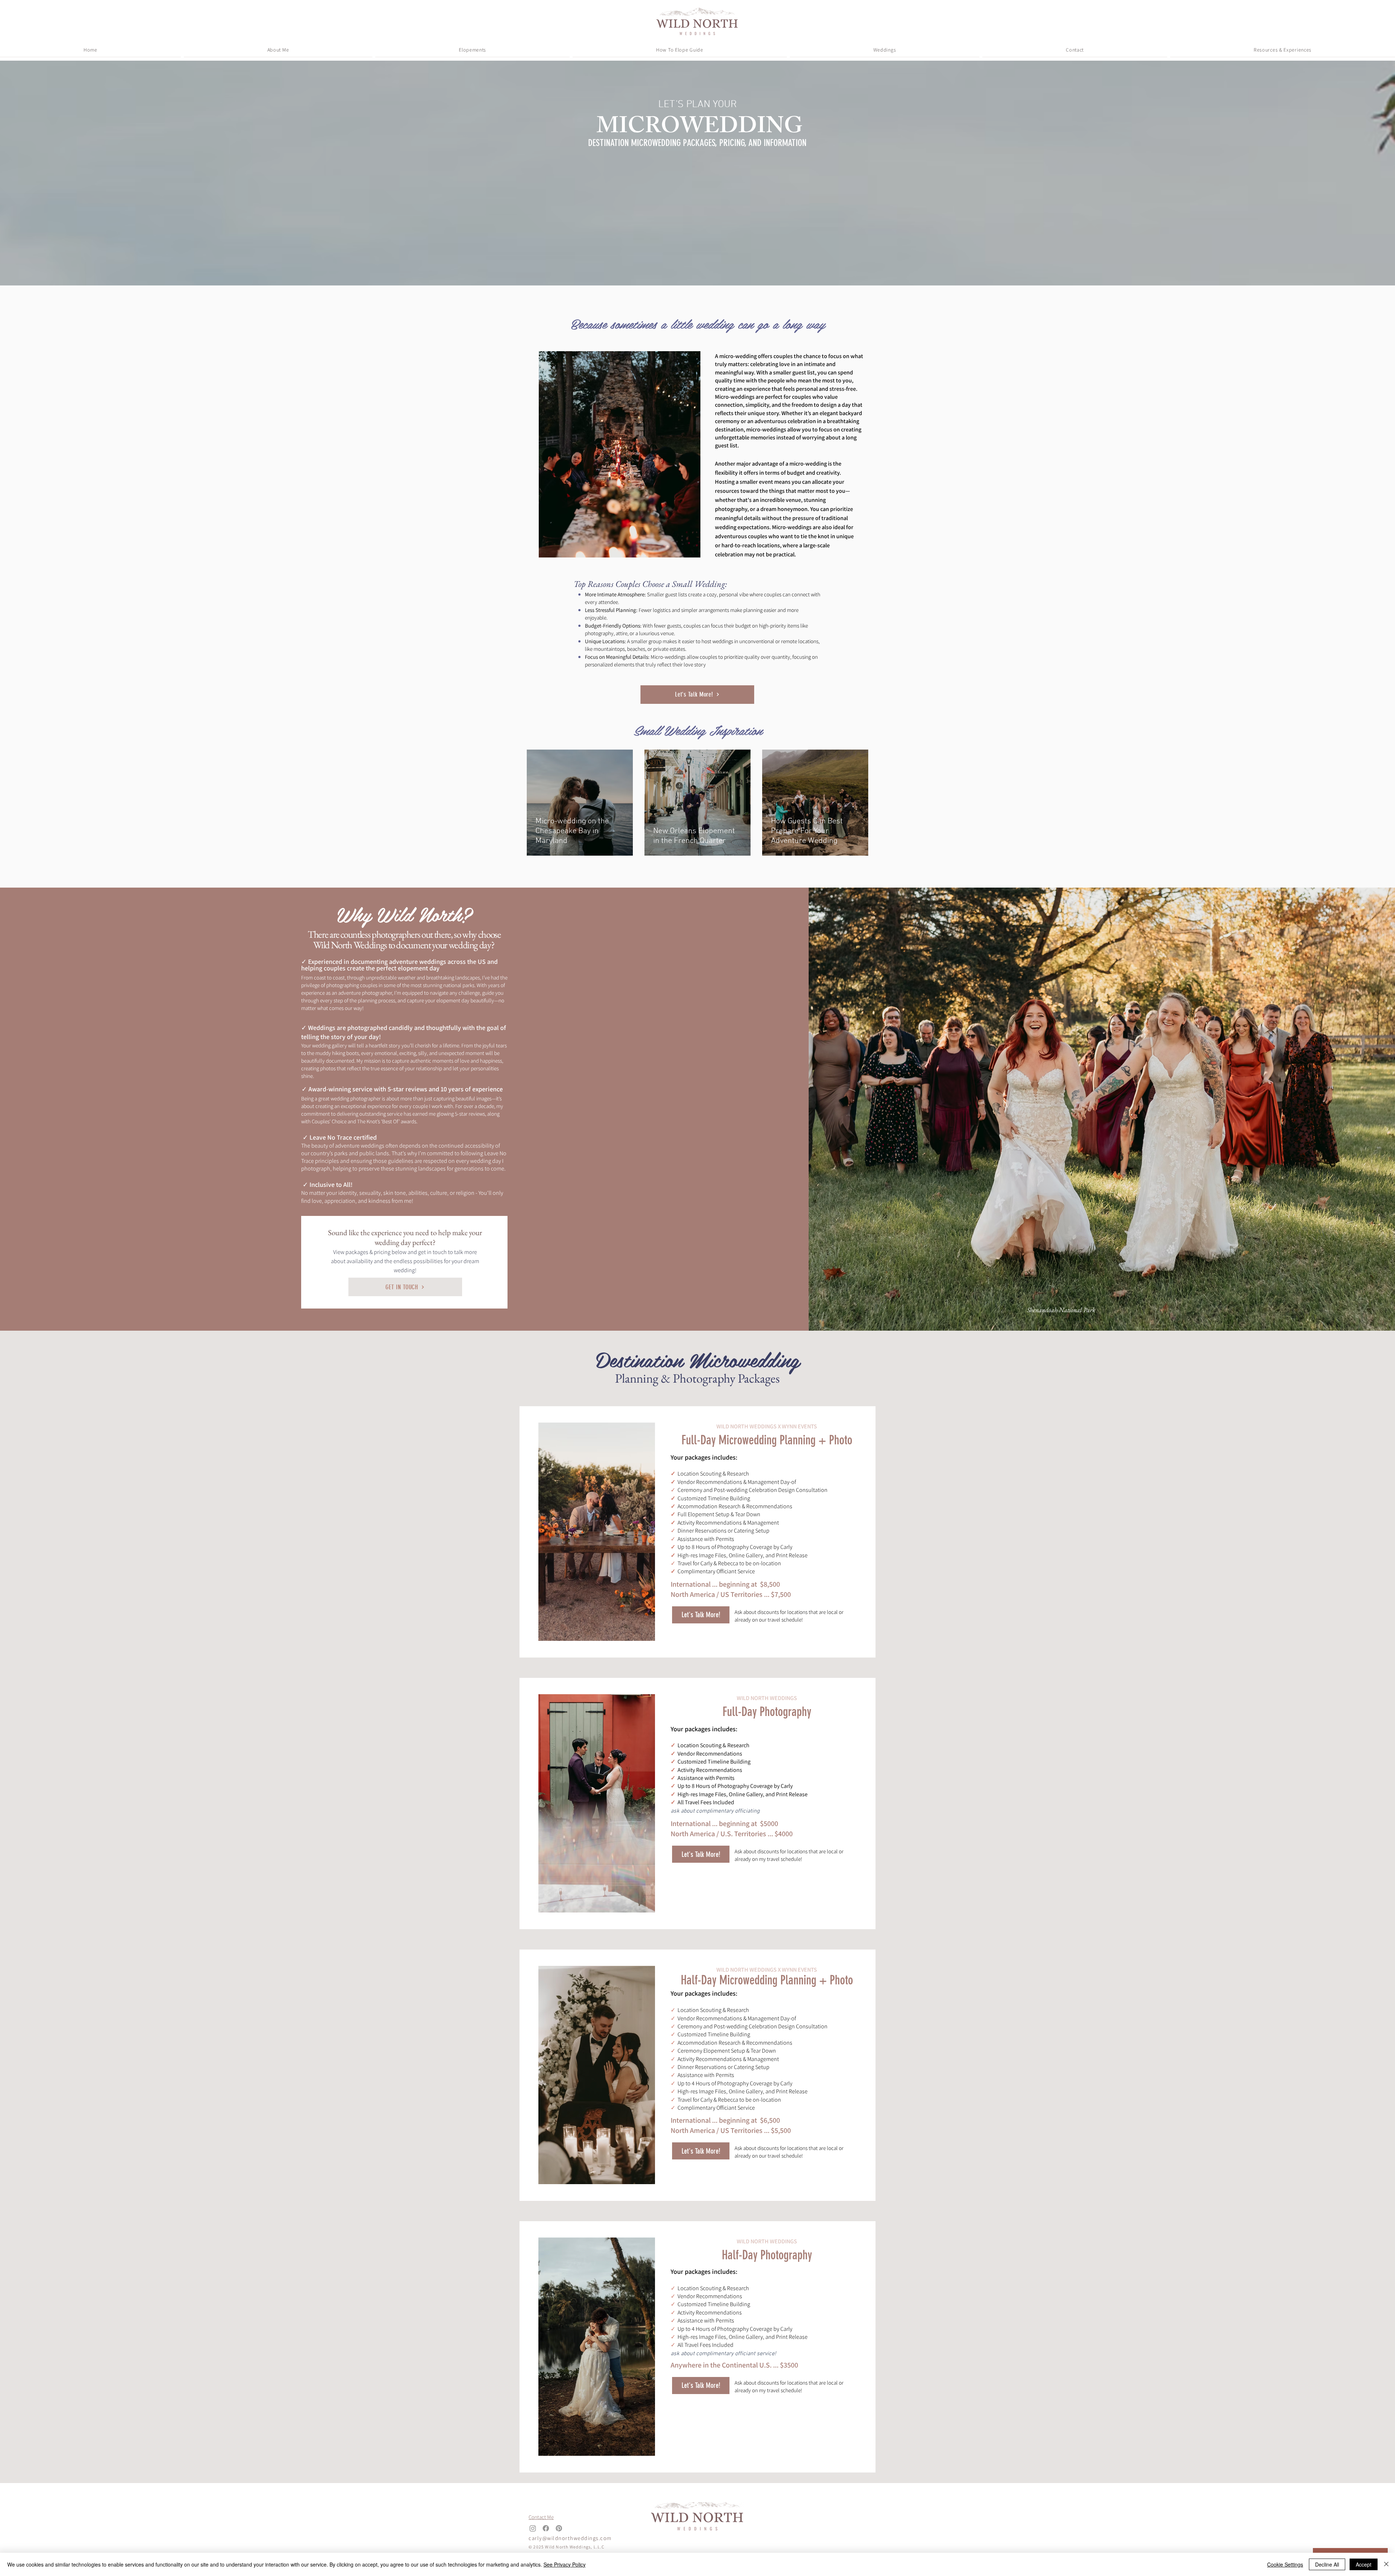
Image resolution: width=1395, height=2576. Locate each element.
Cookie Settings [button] (1285, 2564)
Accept (1364, 2564)
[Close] (1386, 2564)
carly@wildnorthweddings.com (570, 2538)
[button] (472, 50)
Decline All (1327, 2564)
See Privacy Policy (565, 2564)
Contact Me (541, 2517)
